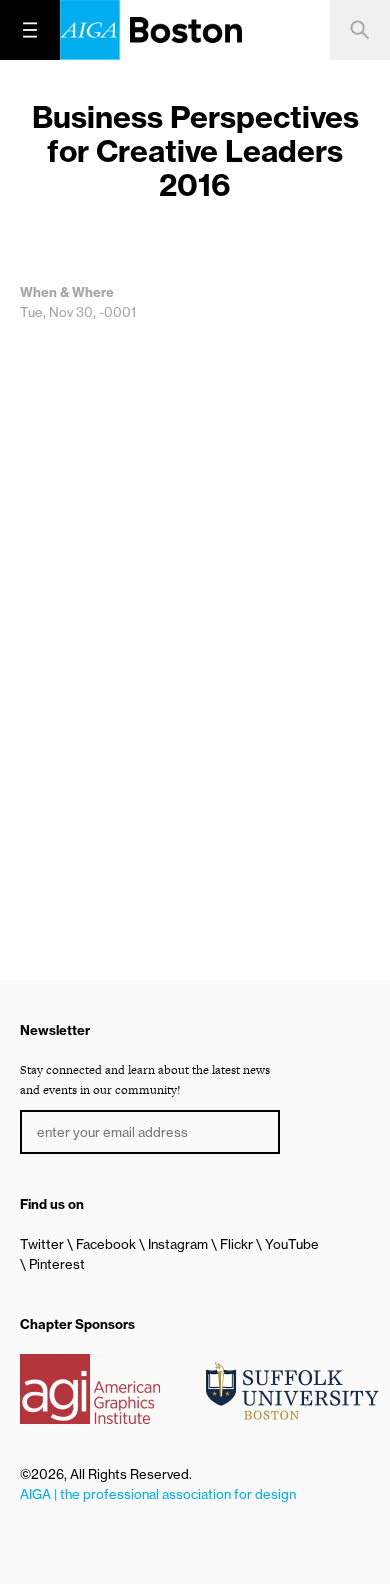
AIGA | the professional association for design (158, 1494)
